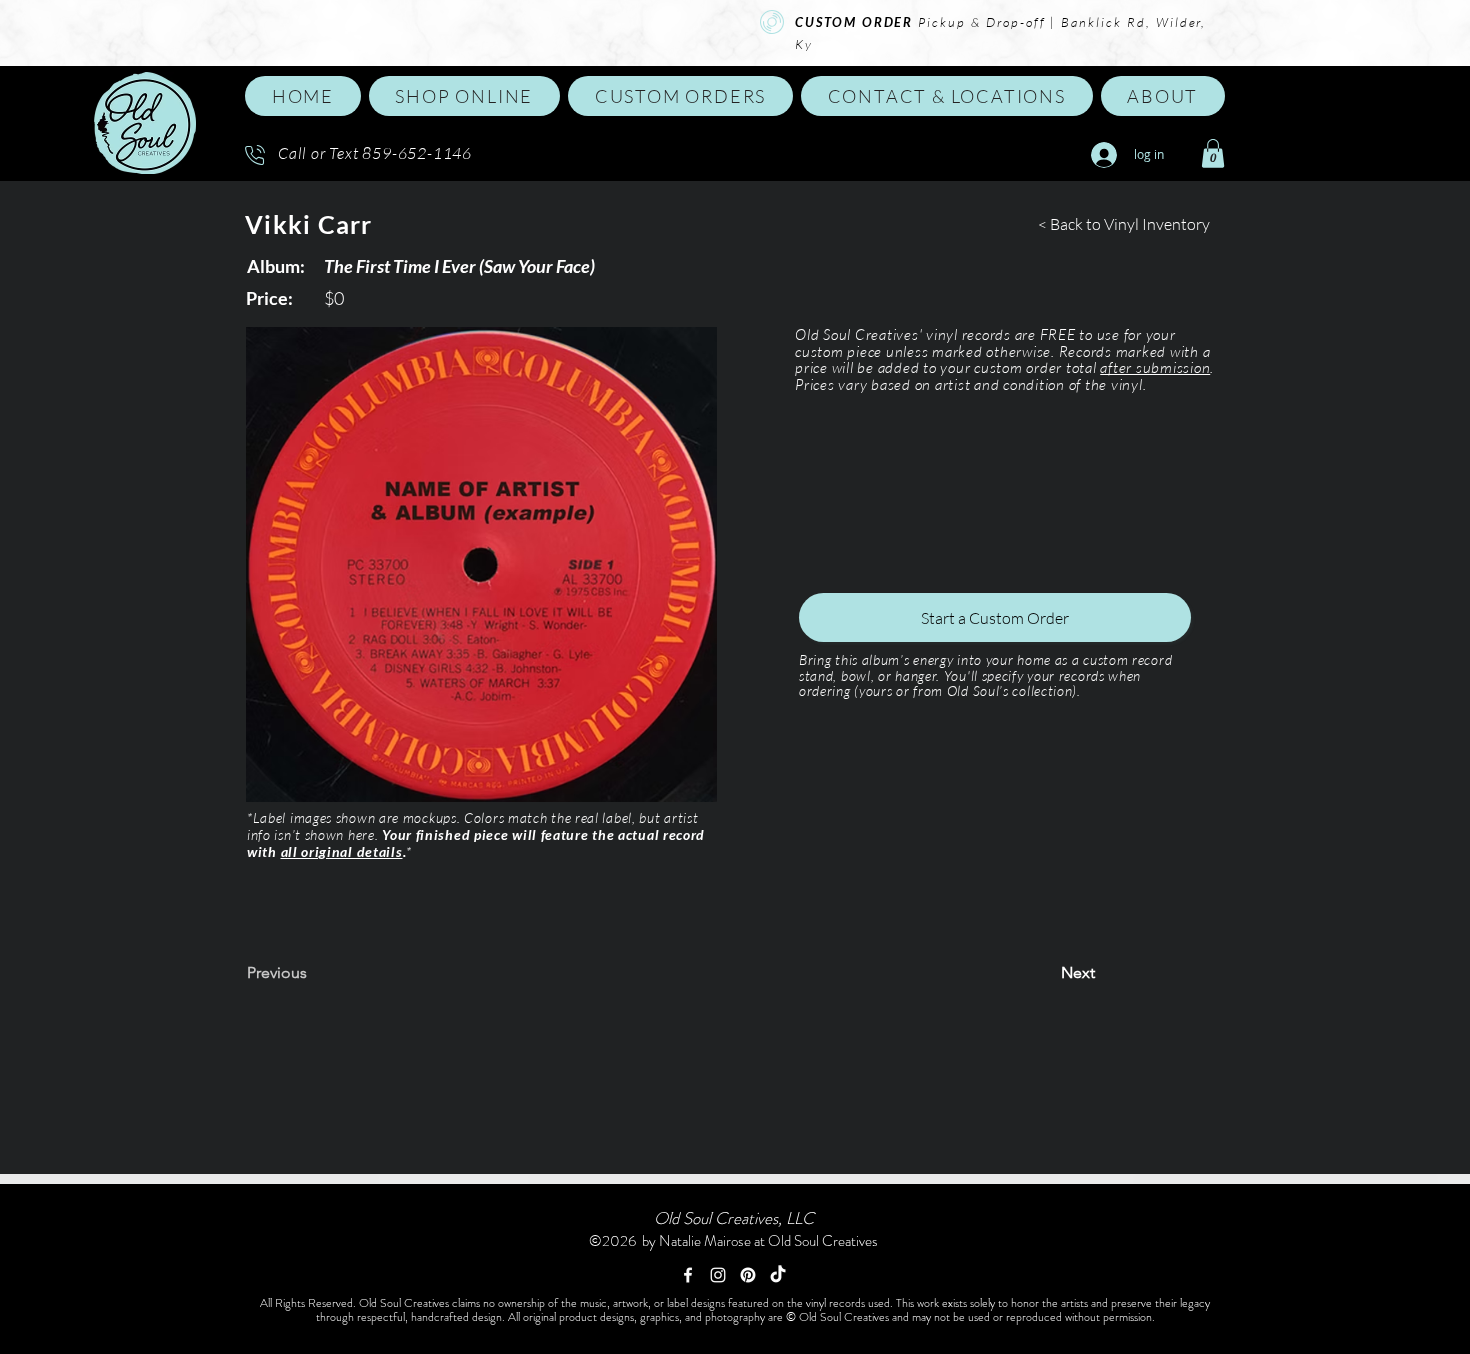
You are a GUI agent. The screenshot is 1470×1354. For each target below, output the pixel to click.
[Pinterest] (748, 1275)
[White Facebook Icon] (688, 1275)
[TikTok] (778, 1275)
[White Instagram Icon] (718, 1275)
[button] (464, 96)
